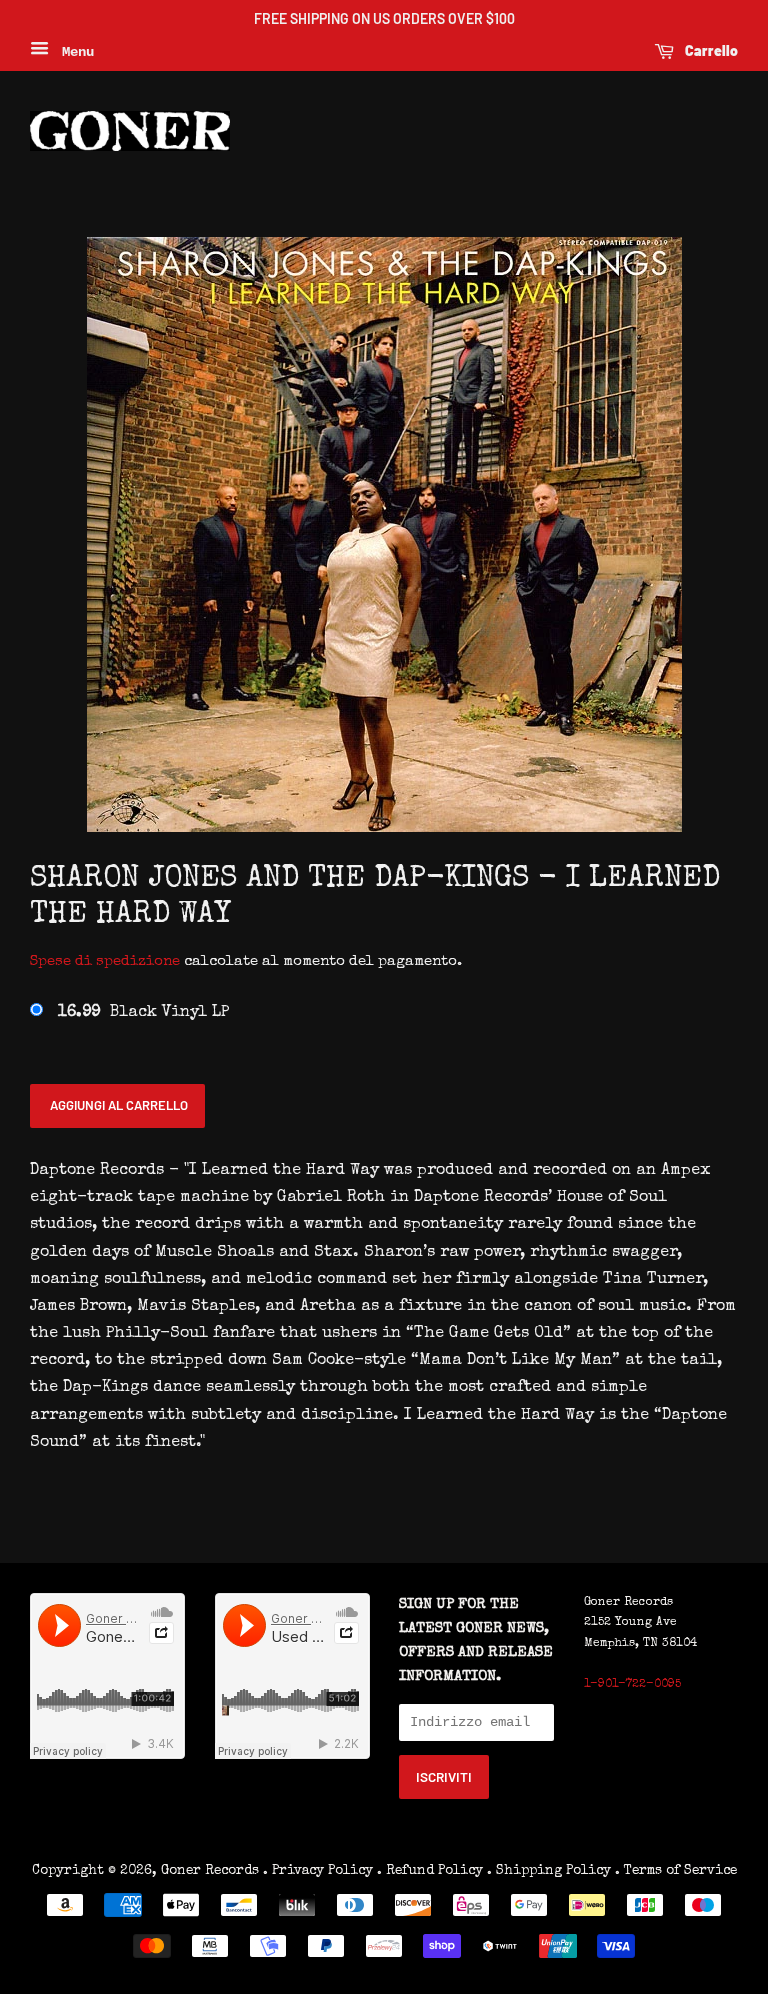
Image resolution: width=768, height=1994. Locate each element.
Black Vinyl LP (143, 1013)
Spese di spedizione (105, 961)
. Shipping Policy (549, 1871)
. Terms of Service (676, 1871)
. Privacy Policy (318, 1871)
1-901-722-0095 (632, 1685)
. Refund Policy (430, 1871)
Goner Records (212, 1871)
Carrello (710, 50)
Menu (74, 52)
